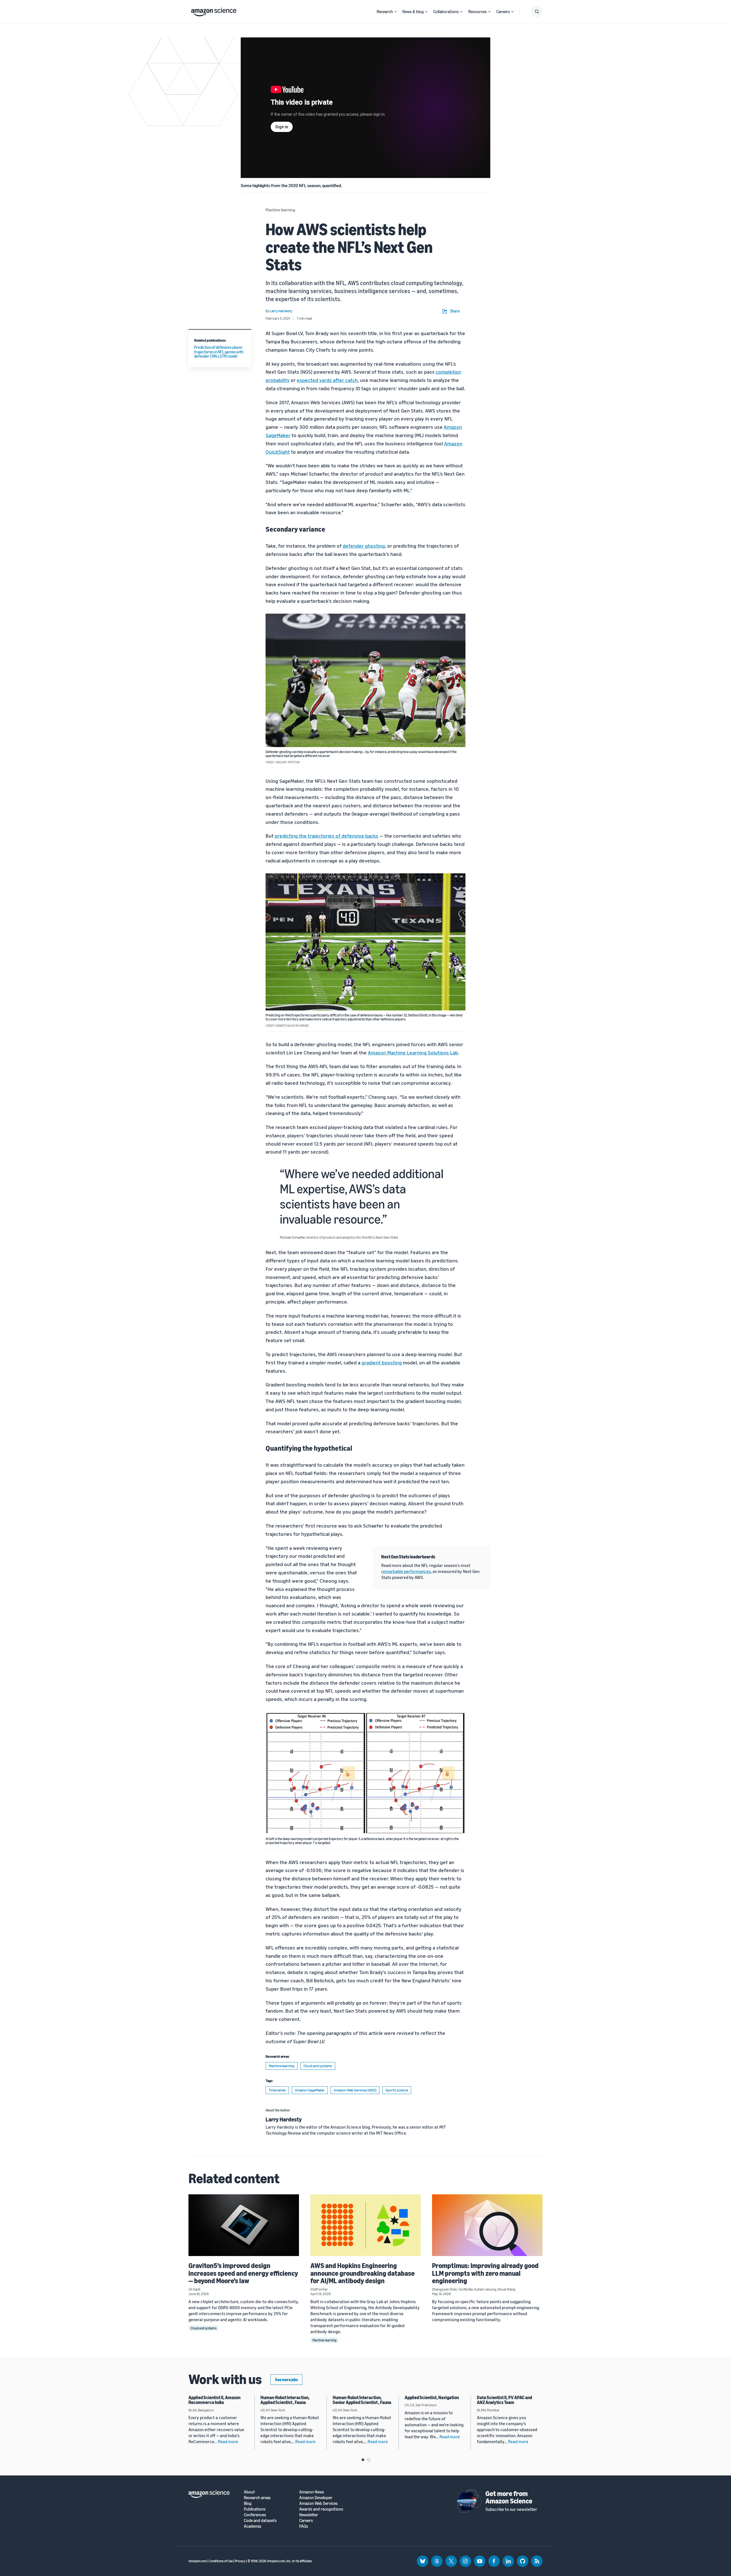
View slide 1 (363, 2460)
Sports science (397, 2090)
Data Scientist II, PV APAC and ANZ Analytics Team (504, 2400)
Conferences (255, 2515)
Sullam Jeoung (485, 2289)
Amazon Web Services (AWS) (355, 2090)
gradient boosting (382, 1362)
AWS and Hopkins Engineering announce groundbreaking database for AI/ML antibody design (363, 2273)
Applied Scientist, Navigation (432, 2397)
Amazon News (312, 2492)
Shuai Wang (506, 2289)
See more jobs (286, 2380)
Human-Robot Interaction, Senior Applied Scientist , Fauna (362, 2400)
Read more (228, 2441)
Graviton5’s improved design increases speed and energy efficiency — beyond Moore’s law (243, 2273)
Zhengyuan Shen (445, 2289)
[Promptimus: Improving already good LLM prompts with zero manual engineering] (487, 2225)
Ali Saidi (194, 2289)
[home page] (214, 11)
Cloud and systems (318, 2066)
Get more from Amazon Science (509, 2497)
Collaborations (446, 11)
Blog (248, 2503)
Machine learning (280, 210)
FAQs (304, 2526)
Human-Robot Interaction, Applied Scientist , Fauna (285, 2400)
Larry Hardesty (284, 2119)
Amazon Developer (316, 2498)
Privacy (240, 2561)
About (249, 2492)
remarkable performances (406, 1571)
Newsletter (309, 2515)
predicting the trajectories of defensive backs (327, 836)
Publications (255, 2509)
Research (385, 11)
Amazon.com (198, 2561)
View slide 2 (369, 2460)
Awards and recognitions (321, 2509)
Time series (277, 2090)
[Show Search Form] (537, 11)
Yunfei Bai (466, 2289)
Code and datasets (260, 2520)
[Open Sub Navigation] (395, 12)
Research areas (257, 2498)
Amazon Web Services (319, 2503)
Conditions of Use (221, 2561)
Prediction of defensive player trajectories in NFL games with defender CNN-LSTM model (219, 352)
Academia (252, 2526)
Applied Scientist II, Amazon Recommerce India (214, 2400)
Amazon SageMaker (310, 2090)
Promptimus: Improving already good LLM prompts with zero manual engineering (485, 2273)
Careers (503, 11)
